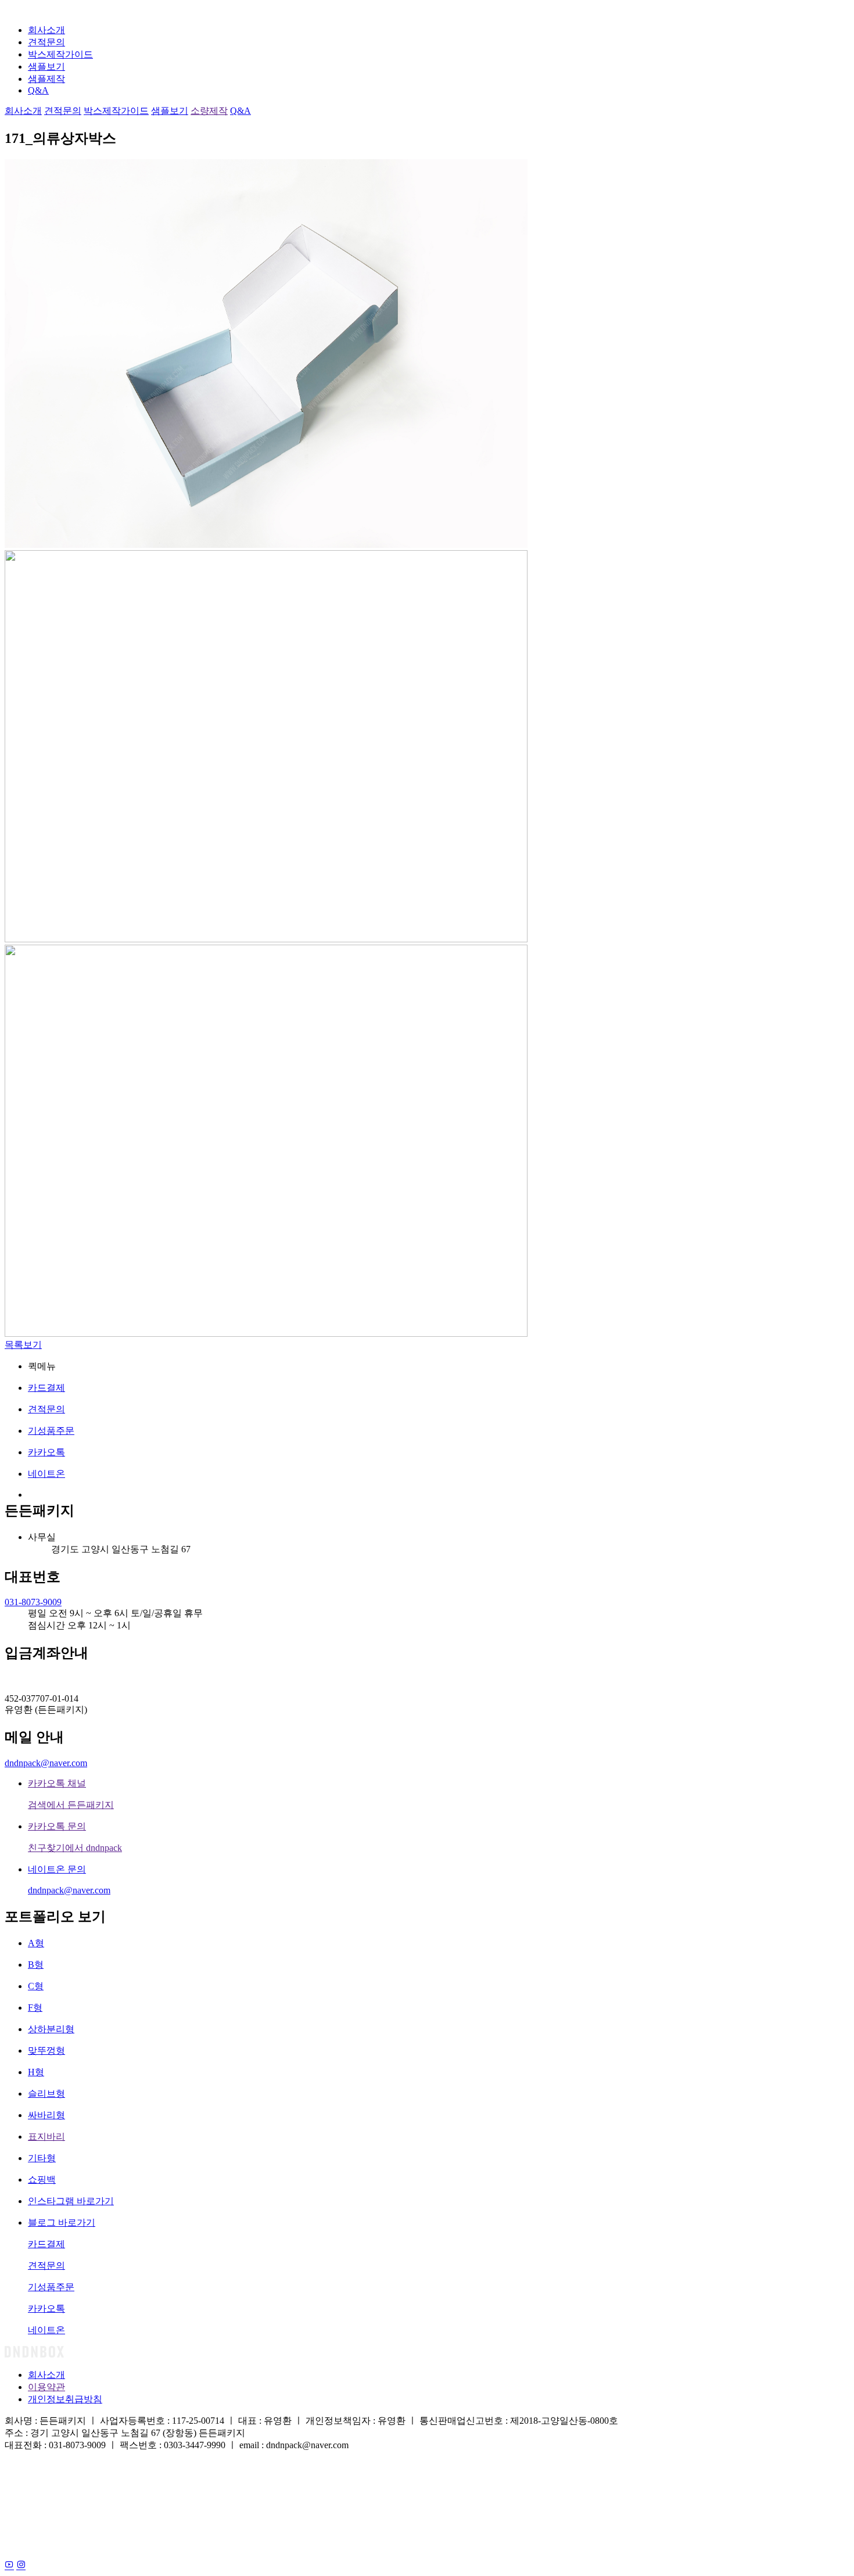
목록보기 (23, 1345)
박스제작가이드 (60, 54)
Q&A (38, 90)
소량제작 (209, 111)
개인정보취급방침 (65, 2399)
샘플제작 (46, 79)
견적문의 (46, 42)
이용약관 (46, 2387)
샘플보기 (46, 67)
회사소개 (46, 30)
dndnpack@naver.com (46, 1763)
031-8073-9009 (33, 1602)
